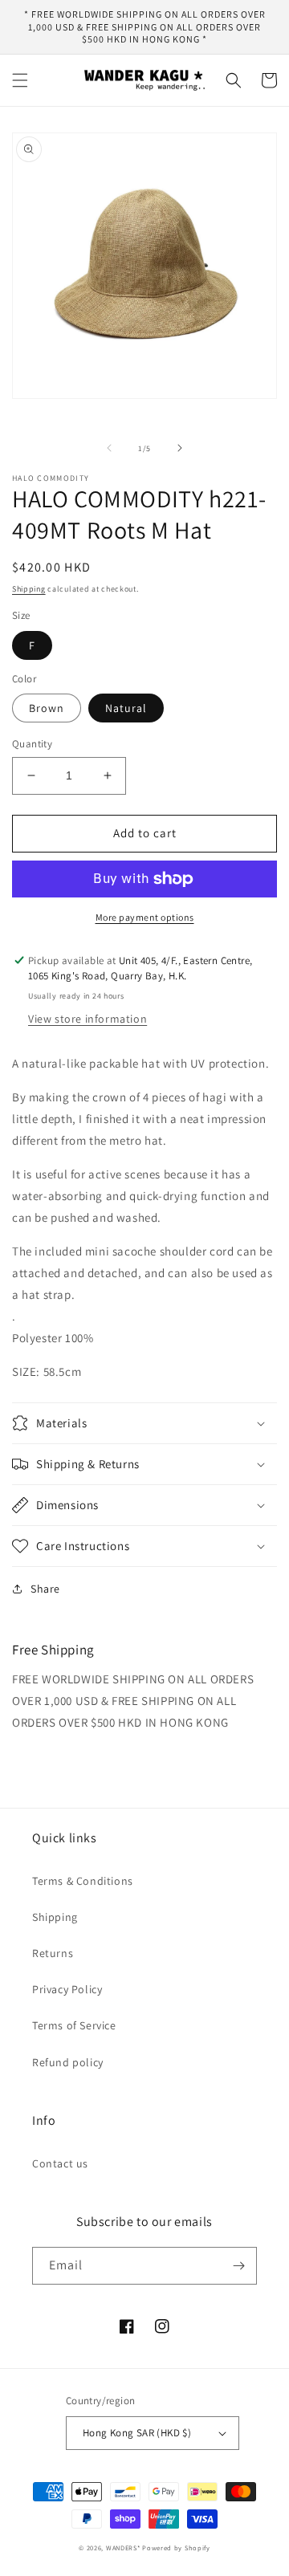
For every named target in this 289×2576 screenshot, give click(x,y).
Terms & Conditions (83, 1881)
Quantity (32, 744)
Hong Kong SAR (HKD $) (137, 2433)
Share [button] (45, 1589)
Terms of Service (74, 2025)
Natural (126, 708)
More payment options (145, 917)
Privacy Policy (67, 1989)
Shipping (29, 589)
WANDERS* (123, 2548)
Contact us (60, 2163)
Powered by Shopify (176, 2548)
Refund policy (68, 2062)
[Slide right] (180, 448)
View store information (88, 1019)
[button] (20, 80)
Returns (53, 1953)
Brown (47, 708)
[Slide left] (109, 448)
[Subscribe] (238, 2266)
